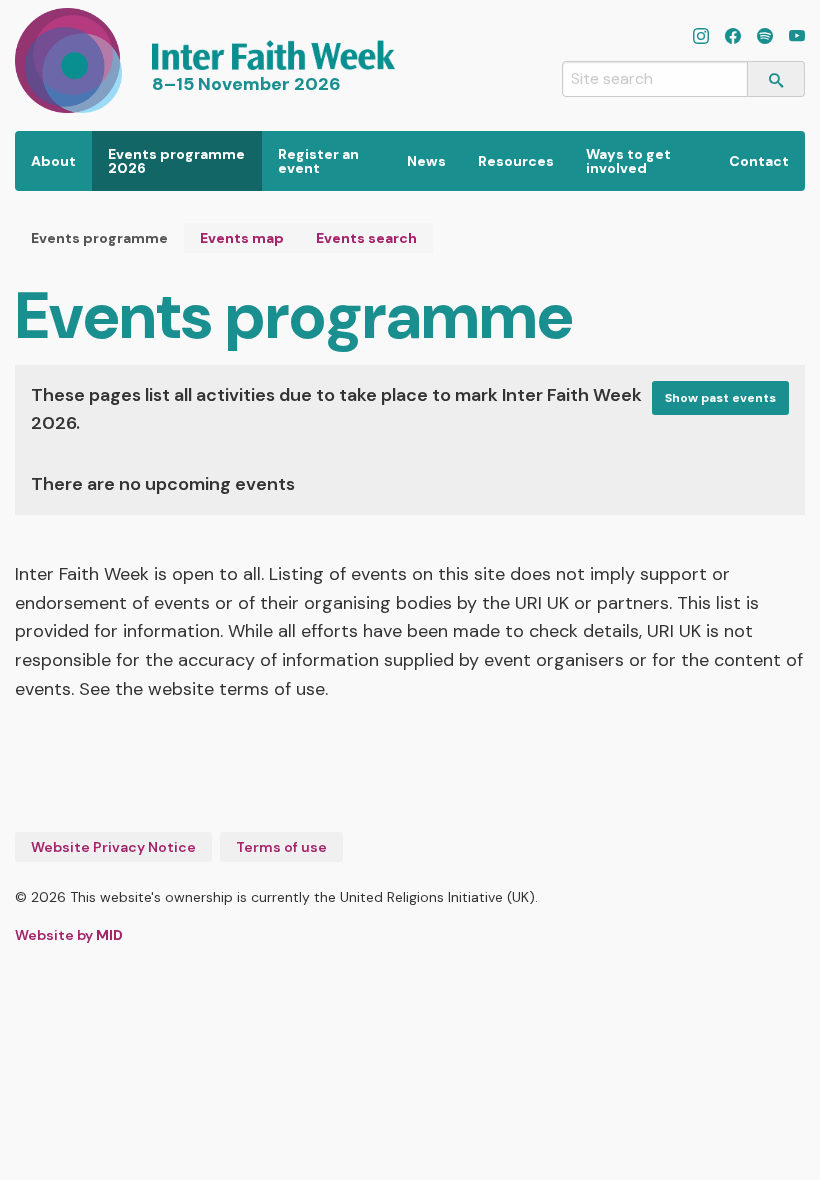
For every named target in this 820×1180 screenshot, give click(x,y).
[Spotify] (765, 38)
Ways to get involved (628, 161)
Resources (516, 161)
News (426, 161)
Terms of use (281, 847)
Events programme (99, 238)
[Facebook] (733, 38)
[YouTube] (797, 38)
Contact (759, 161)
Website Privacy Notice (113, 847)
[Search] (776, 79)
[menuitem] (53, 161)
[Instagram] (701, 38)
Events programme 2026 (176, 161)
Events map (242, 238)
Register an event (318, 161)
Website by (69, 935)
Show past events (720, 398)
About (53, 161)
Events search (366, 238)
